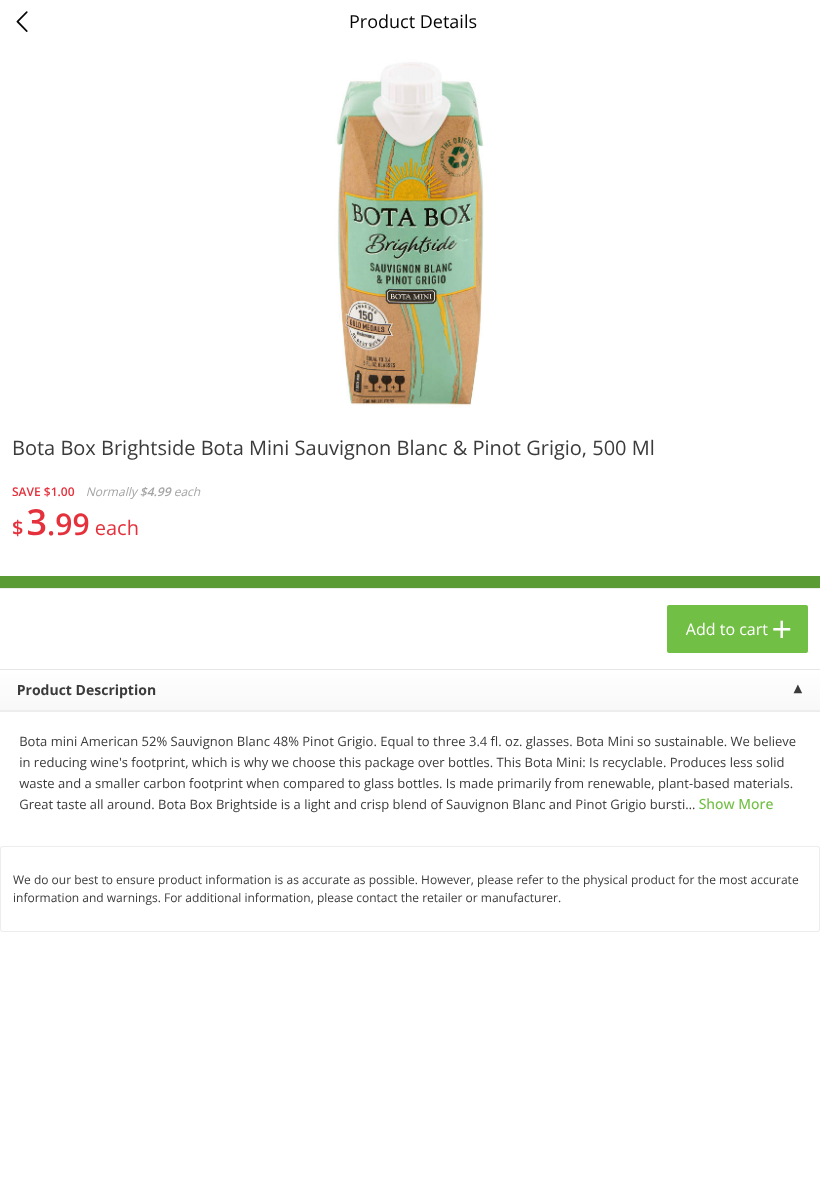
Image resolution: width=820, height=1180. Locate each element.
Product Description (86, 690)
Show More (736, 804)
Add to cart (727, 629)
